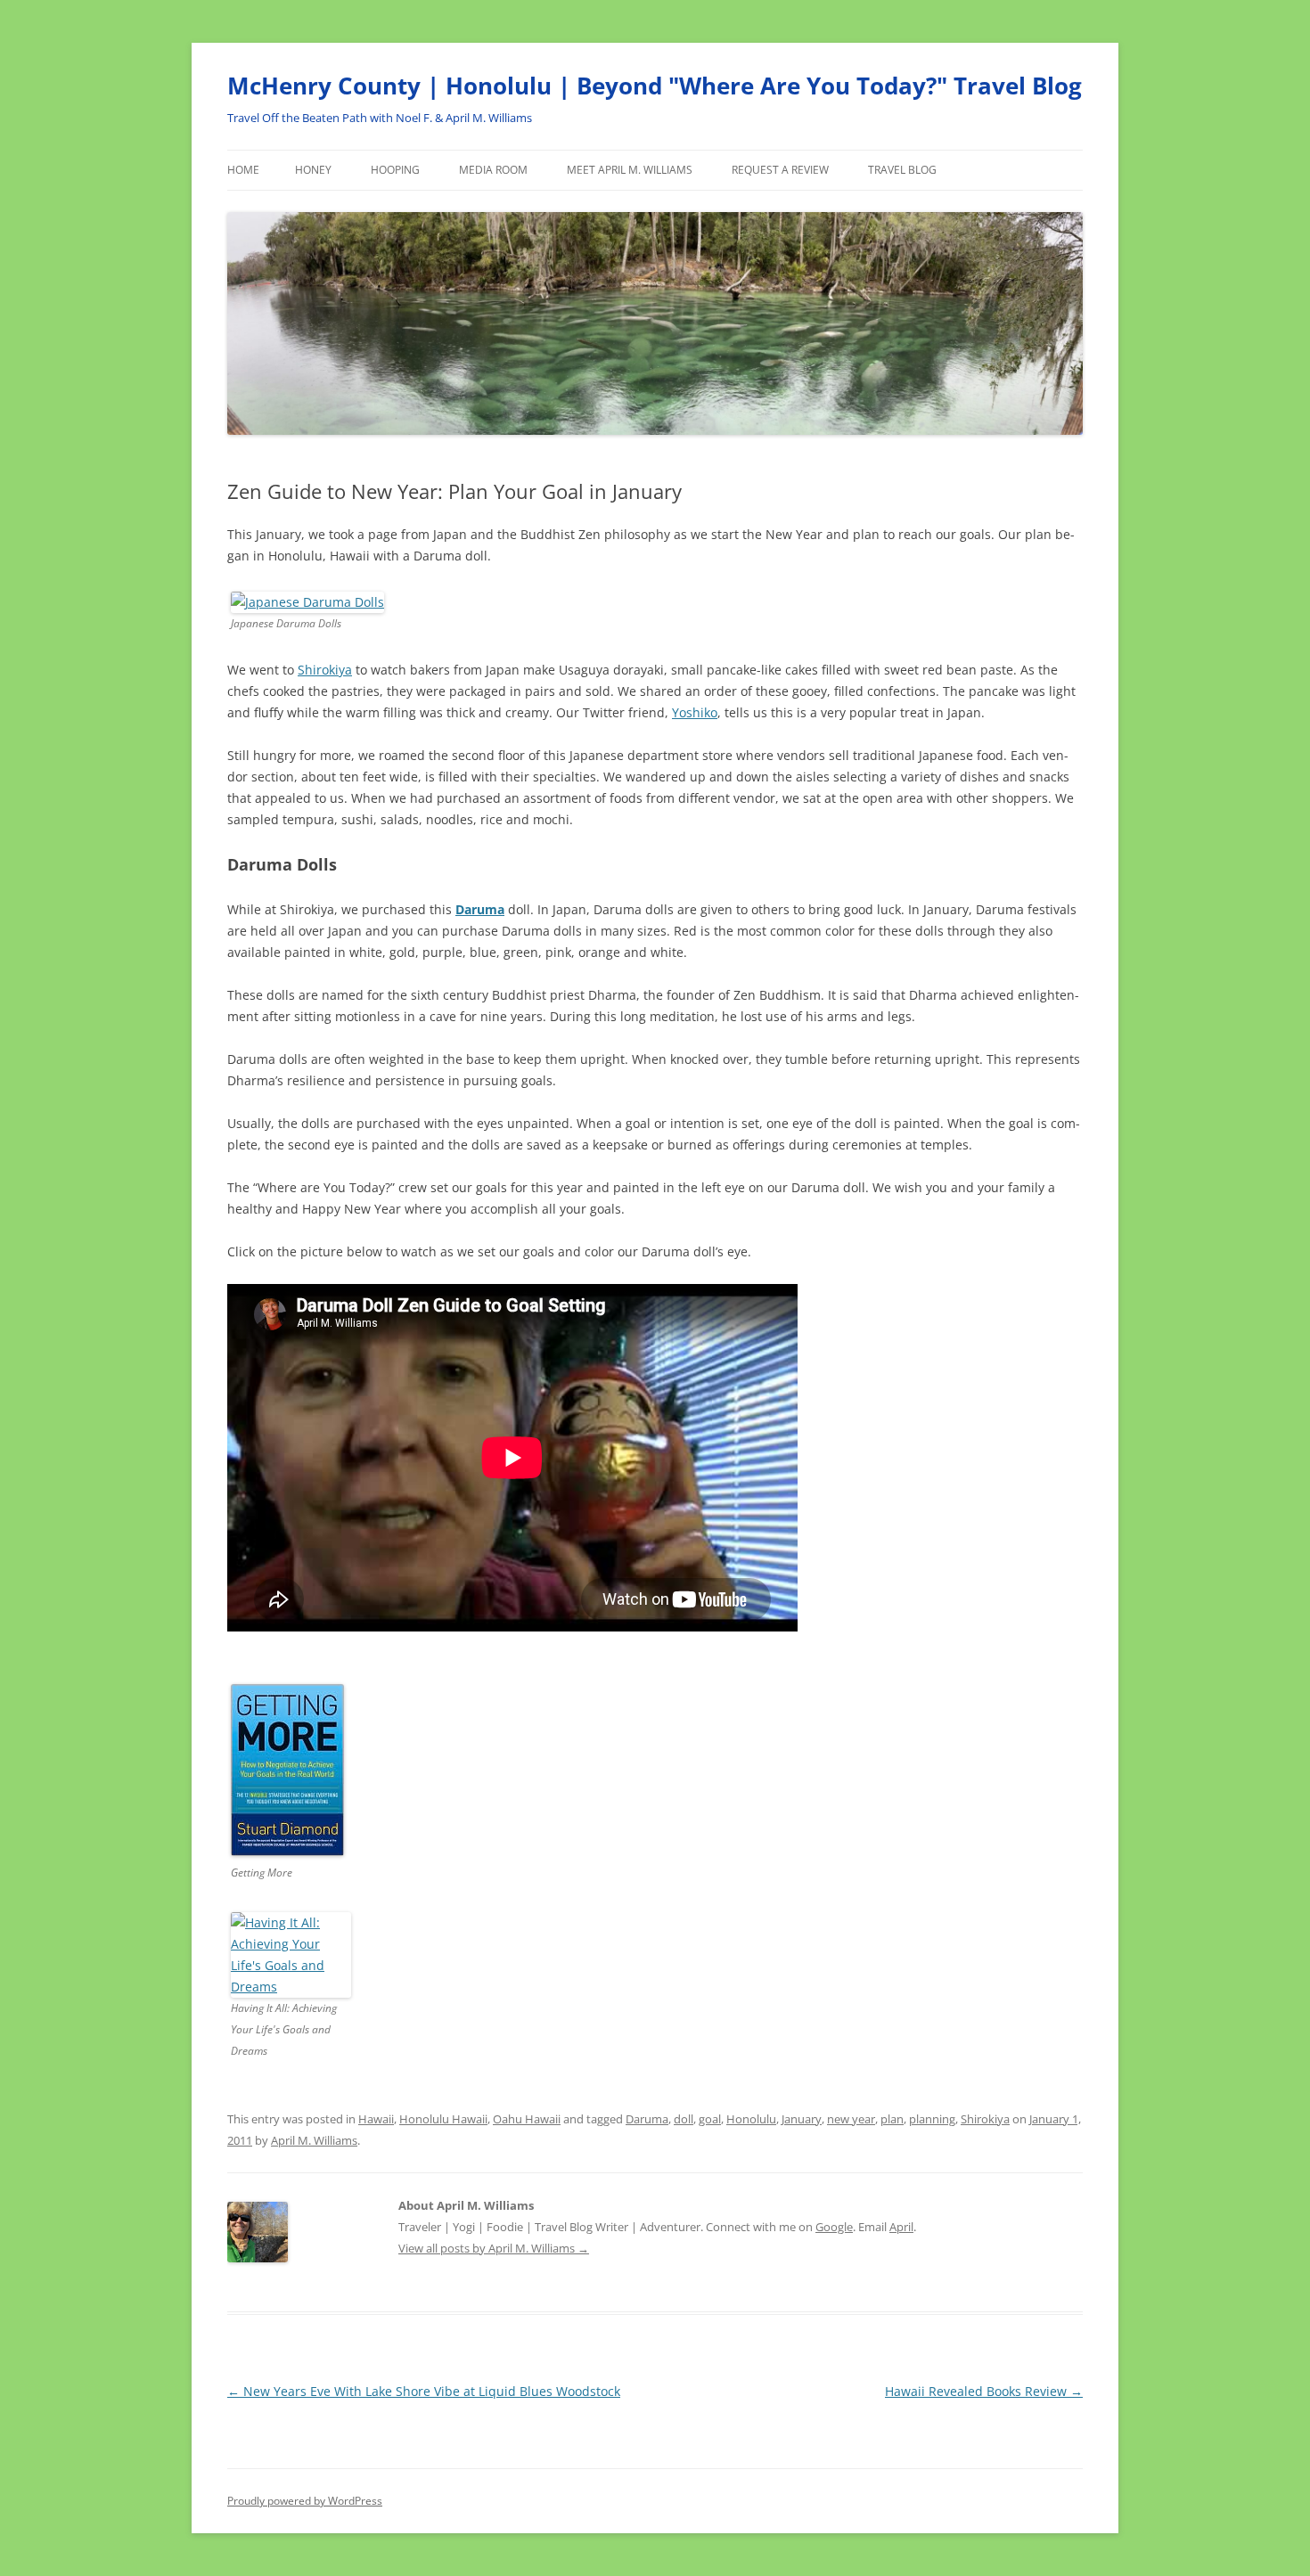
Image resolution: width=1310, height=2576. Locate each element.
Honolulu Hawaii (443, 2119)
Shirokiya (325, 670)
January (802, 2119)
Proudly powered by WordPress (305, 2501)
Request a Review (780, 170)
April (901, 2227)
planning (932, 2119)
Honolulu (751, 2119)
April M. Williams (314, 2140)
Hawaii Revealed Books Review (984, 2391)
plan (892, 2119)
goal (710, 2119)
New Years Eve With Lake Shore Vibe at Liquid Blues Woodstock (424, 2391)
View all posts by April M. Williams (494, 2248)
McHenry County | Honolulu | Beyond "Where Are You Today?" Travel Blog (655, 86)
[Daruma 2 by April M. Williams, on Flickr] (307, 602)
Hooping (395, 170)
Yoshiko (695, 712)
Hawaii (376, 2119)
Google (834, 2227)
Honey (313, 170)
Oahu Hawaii (527, 2119)
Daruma (647, 2119)
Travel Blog (902, 170)
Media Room (493, 170)
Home (243, 170)
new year (851, 2119)
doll (684, 2119)
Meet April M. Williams (630, 170)
